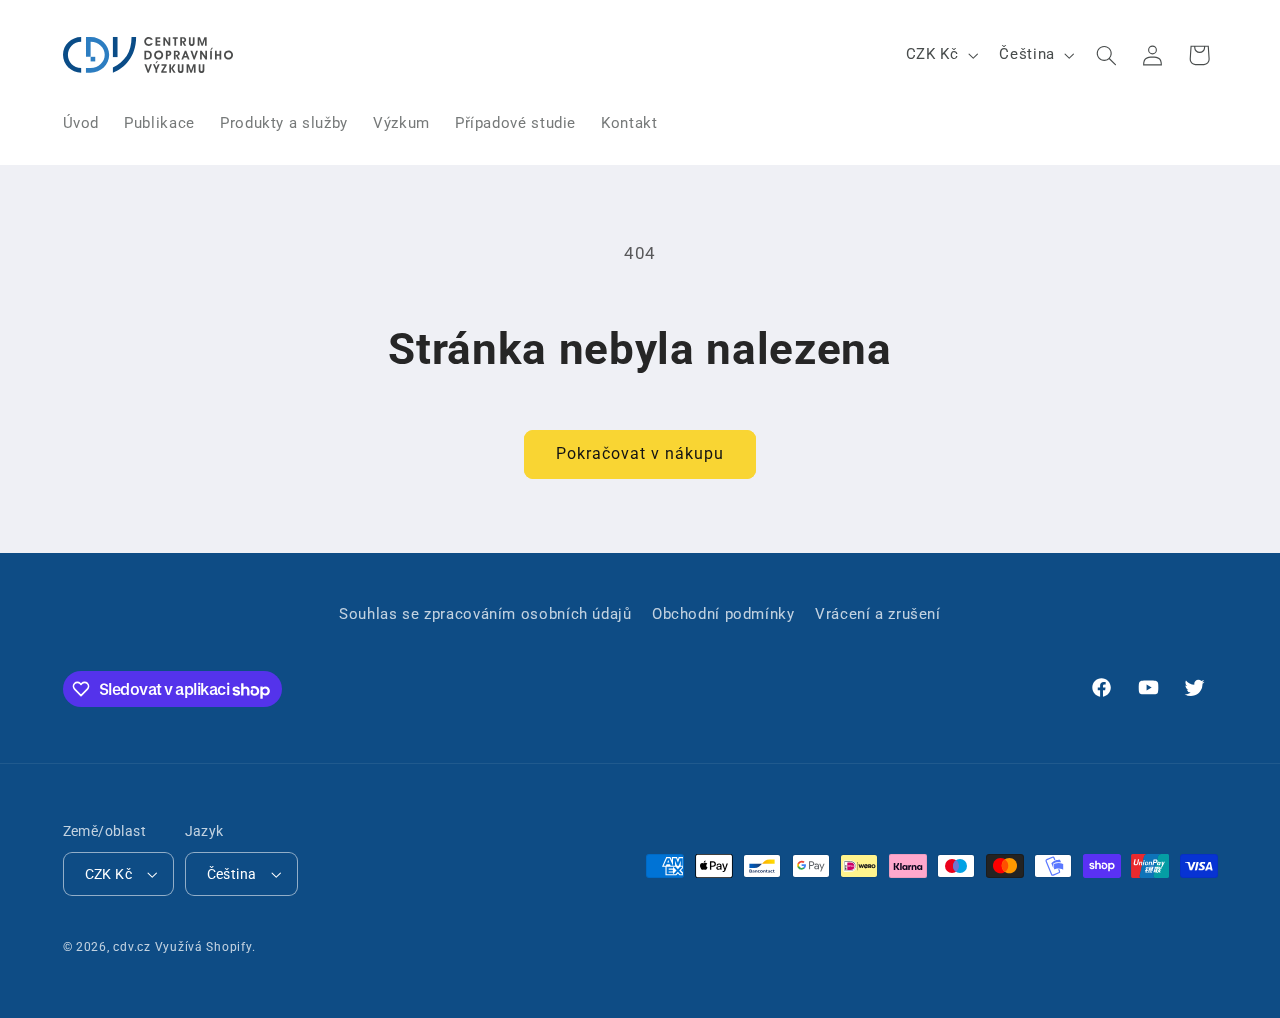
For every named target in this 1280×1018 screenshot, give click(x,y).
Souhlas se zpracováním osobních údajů (485, 614)
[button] (1106, 55)
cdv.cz (131, 947)
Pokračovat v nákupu (640, 453)
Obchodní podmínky (723, 614)
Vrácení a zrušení (878, 614)
